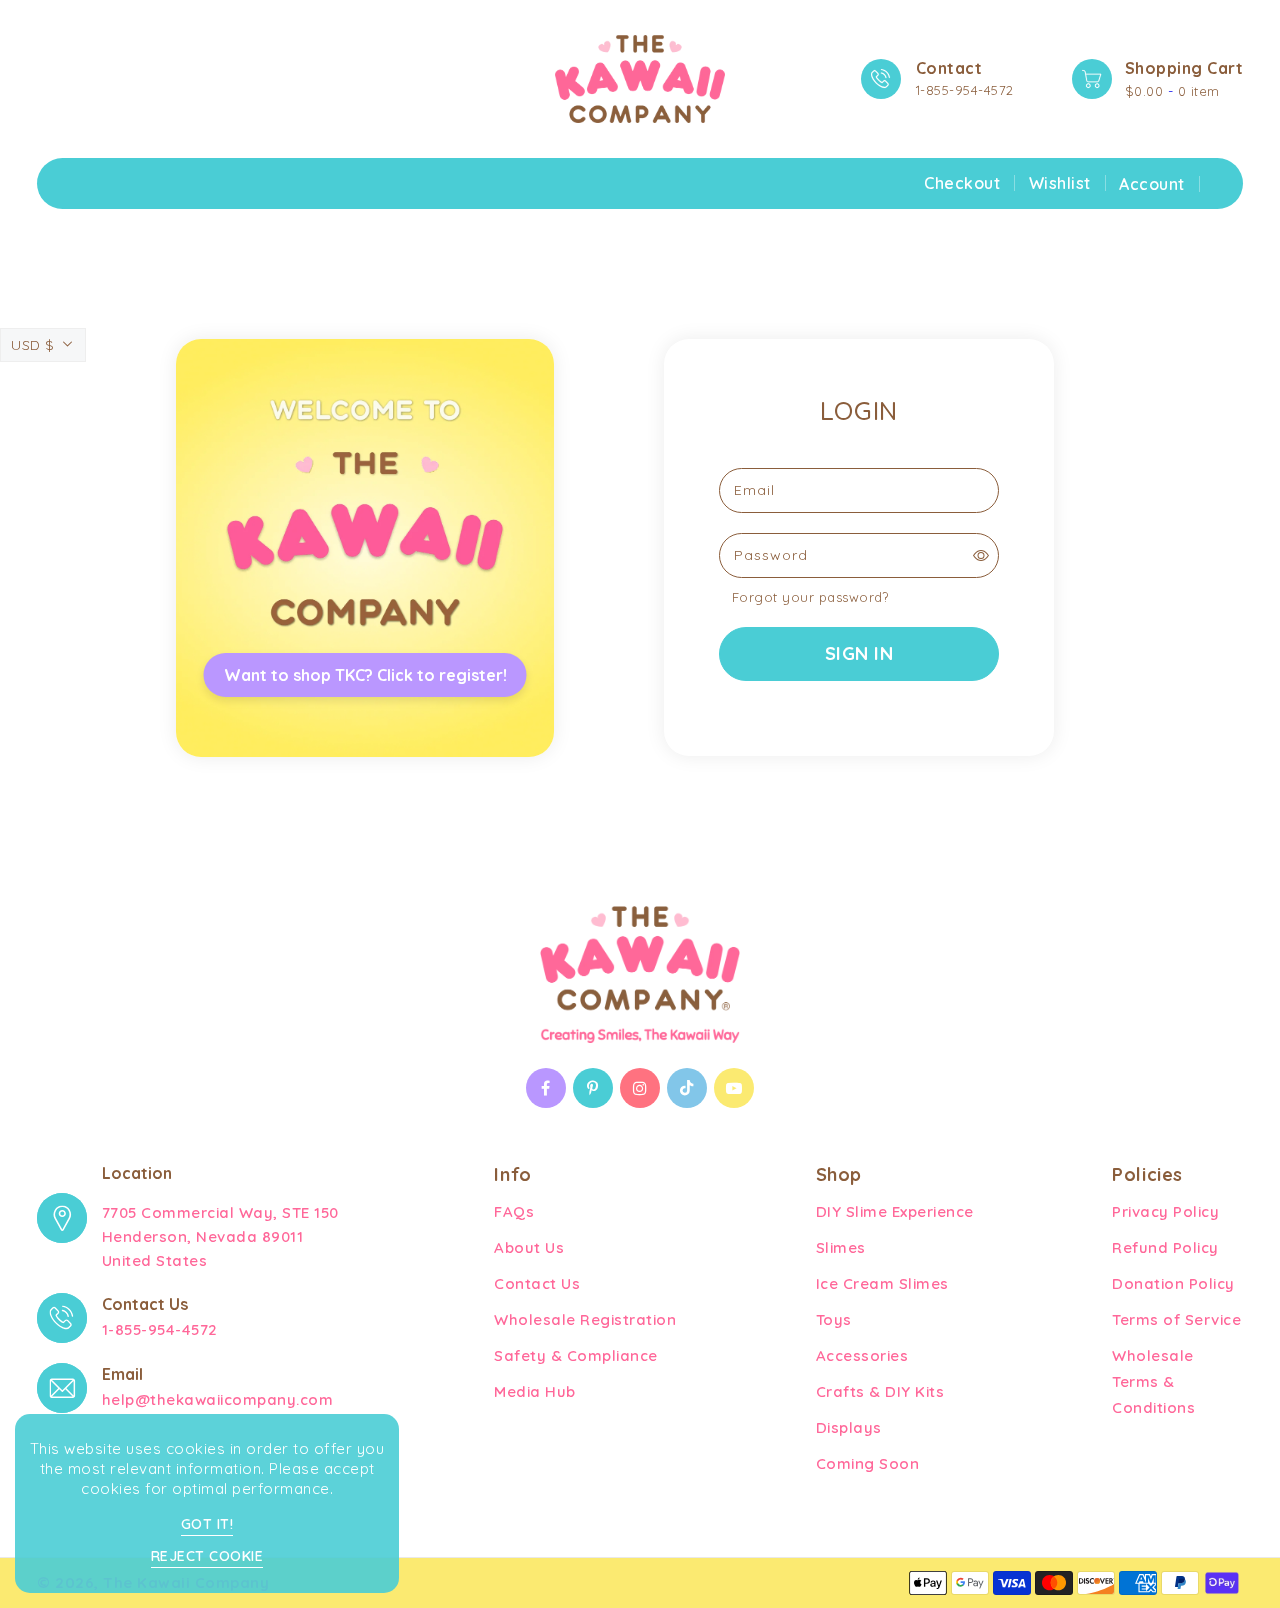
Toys (834, 1319)
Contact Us (537, 1283)
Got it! (207, 1524)
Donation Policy (1173, 1283)
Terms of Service (1176, 1319)
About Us (529, 1247)
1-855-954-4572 (965, 90)
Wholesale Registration (585, 1319)
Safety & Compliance (576, 1355)
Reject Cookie (207, 1556)
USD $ (33, 345)
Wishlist (1060, 183)
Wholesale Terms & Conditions (1153, 1381)
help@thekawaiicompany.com (218, 1399)
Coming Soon (868, 1463)
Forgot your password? (810, 597)
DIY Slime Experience (895, 1211)
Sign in (859, 653)
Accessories (862, 1355)
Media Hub (535, 1391)
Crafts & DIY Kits (880, 1391)
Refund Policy (1165, 1247)
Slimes (841, 1247)
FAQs (514, 1211)
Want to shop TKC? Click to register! (365, 675)
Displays (849, 1427)
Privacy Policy (1165, 1211)
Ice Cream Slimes (882, 1283)
